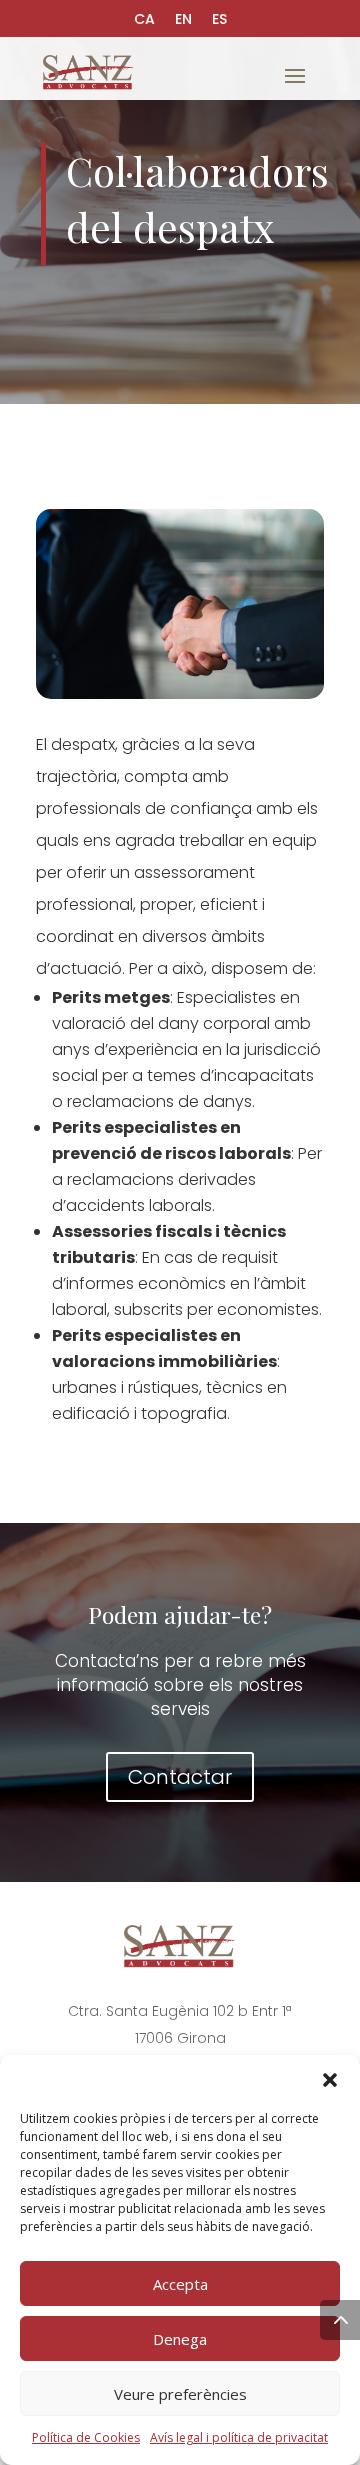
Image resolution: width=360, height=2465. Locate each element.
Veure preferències (180, 2394)
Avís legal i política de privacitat (239, 2437)
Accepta (180, 2284)
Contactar (180, 1777)
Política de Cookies (86, 2437)
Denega (180, 2339)
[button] (330, 2080)
